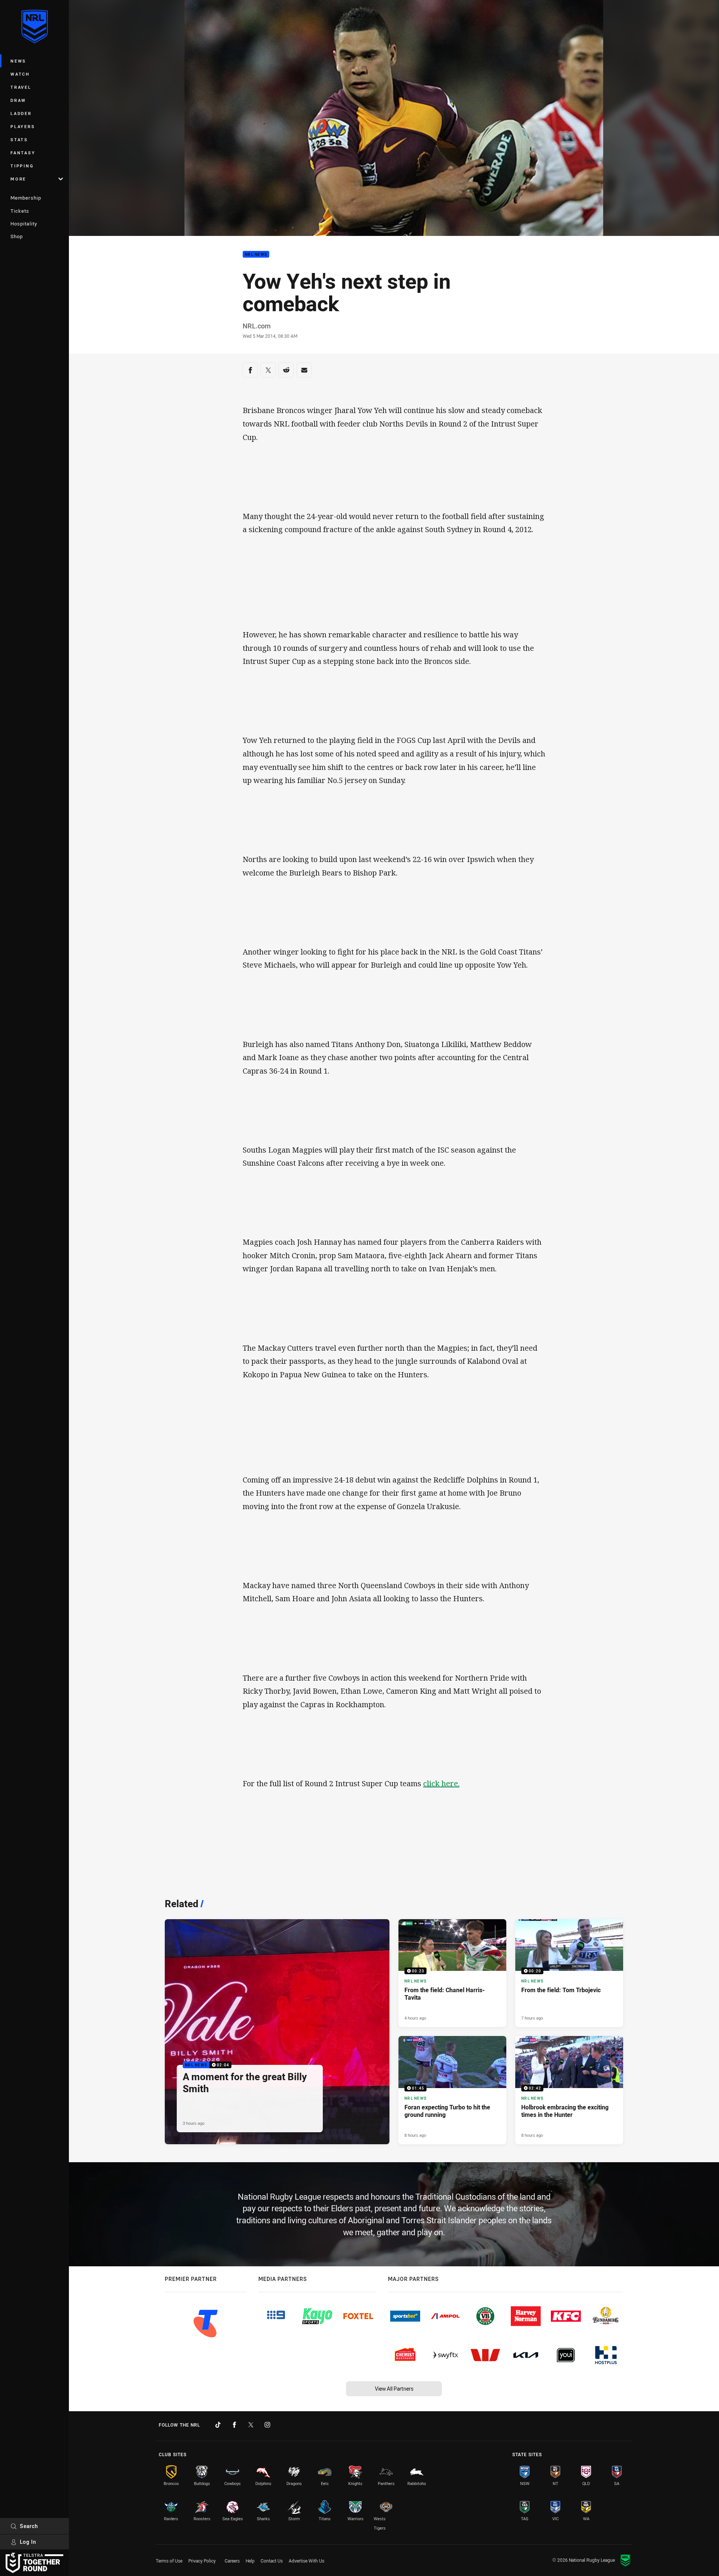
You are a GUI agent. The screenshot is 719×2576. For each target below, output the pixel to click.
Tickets (20, 211)
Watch (20, 74)
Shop (17, 236)
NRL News (256, 254)
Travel (21, 87)
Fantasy (23, 153)
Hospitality (24, 224)
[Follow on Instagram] (267, 2425)
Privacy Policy (202, 2561)
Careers (232, 2561)
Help (250, 2561)
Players (23, 126)
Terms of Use (169, 2561)
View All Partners (394, 2389)
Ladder (21, 113)
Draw (18, 100)
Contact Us (272, 2561)
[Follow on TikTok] (218, 2425)
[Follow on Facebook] (234, 2425)
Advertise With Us (307, 2561)
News (18, 61)
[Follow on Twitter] (251, 2425)
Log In (28, 2542)
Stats (19, 139)
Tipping (22, 166)
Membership (26, 198)
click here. (441, 1783)
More (18, 179)
